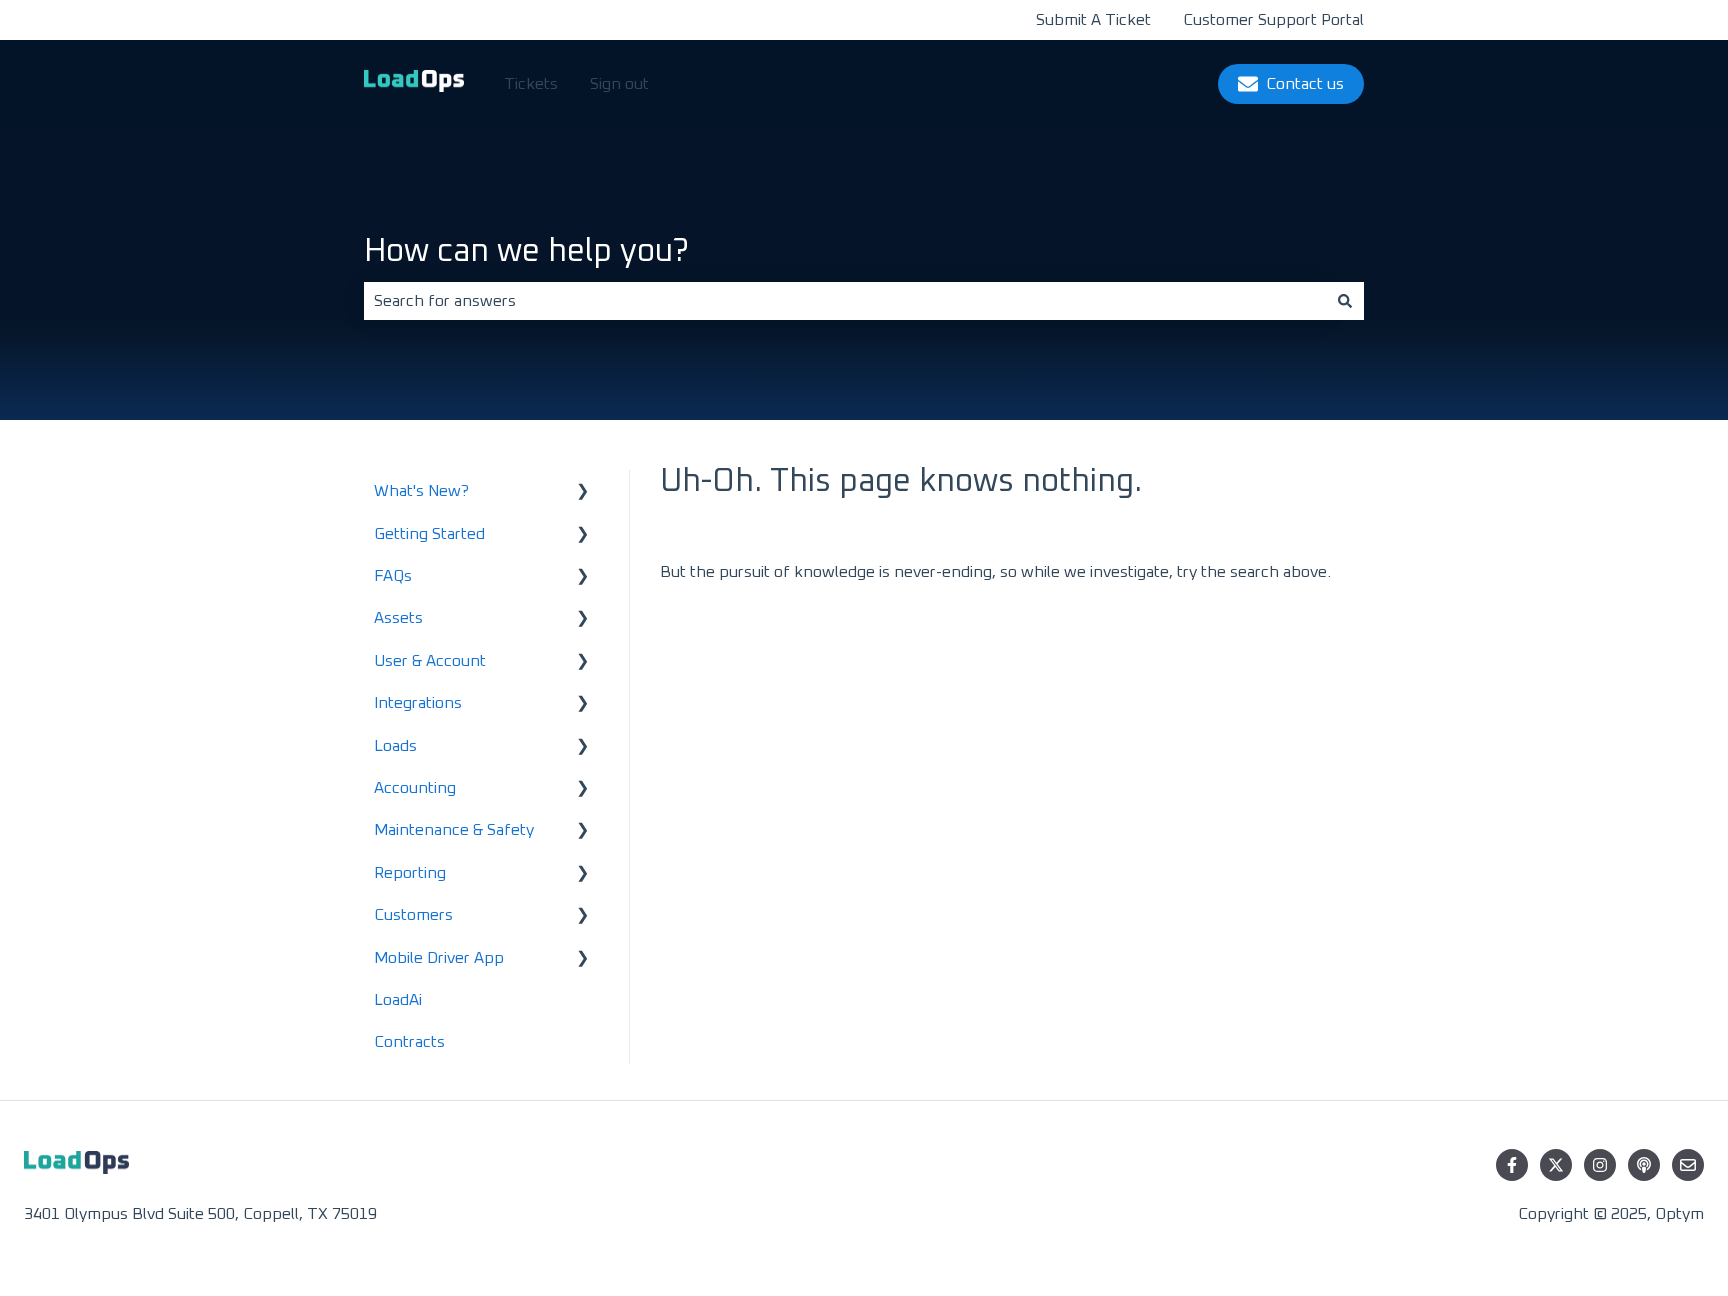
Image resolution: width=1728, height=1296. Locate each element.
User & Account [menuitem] (430, 661)
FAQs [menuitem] (393, 576)
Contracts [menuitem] (409, 1042)
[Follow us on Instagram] (1600, 1165)
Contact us (1305, 84)
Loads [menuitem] (395, 746)
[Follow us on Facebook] (1512, 1165)
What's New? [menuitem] (421, 491)
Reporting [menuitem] (410, 873)
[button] (583, 492)
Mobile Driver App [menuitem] (439, 958)
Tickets (531, 84)
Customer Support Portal (1273, 20)
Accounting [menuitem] (415, 788)
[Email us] (1688, 1165)
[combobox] (845, 301)
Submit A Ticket (1093, 20)
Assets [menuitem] (398, 618)
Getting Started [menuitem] (429, 534)
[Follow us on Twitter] (1556, 1165)
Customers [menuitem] (413, 915)
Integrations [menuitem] (418, 703)
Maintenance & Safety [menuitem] (454, 830)
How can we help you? (526, 252)
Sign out (619, 84)
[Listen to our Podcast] (1644, 1165)
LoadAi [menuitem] (398, 1000)
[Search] (1345, 301)
